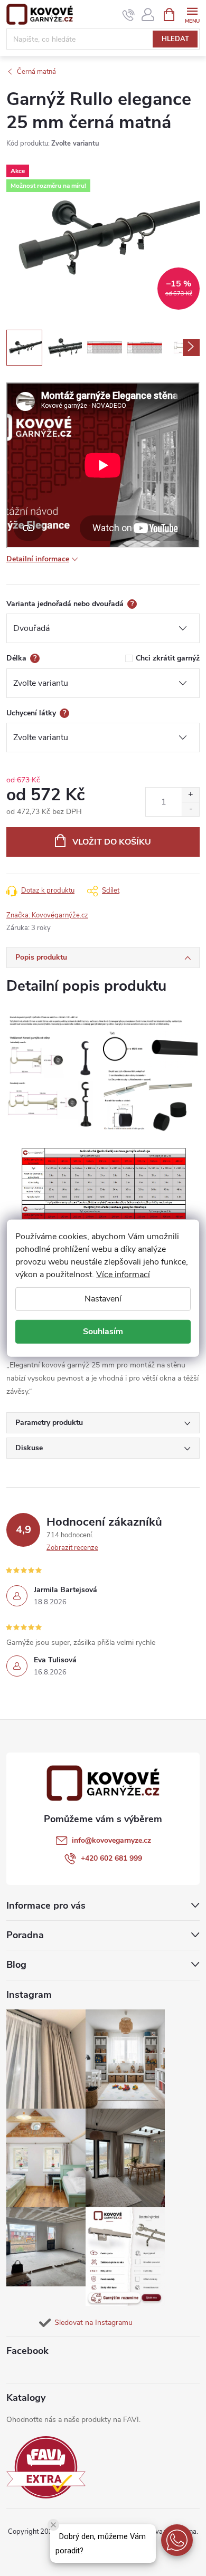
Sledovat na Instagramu (93, 2323)
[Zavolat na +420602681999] (129, 15)
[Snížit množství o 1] (190, 809)
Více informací (123, 1274)
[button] (177, 2540)
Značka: (47, 915)
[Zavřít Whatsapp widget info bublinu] (53, 2525)
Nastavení (103, 1298)
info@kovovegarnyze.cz (111, 1840)
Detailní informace (38, 559)
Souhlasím (103, 1332)
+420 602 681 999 (111, 1858)
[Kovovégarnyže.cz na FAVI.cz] (46, 2468)
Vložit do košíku (112, 842)
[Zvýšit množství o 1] (190, 795)
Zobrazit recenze (72, 1548)
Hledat (175, 39)
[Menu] (192, 14)
